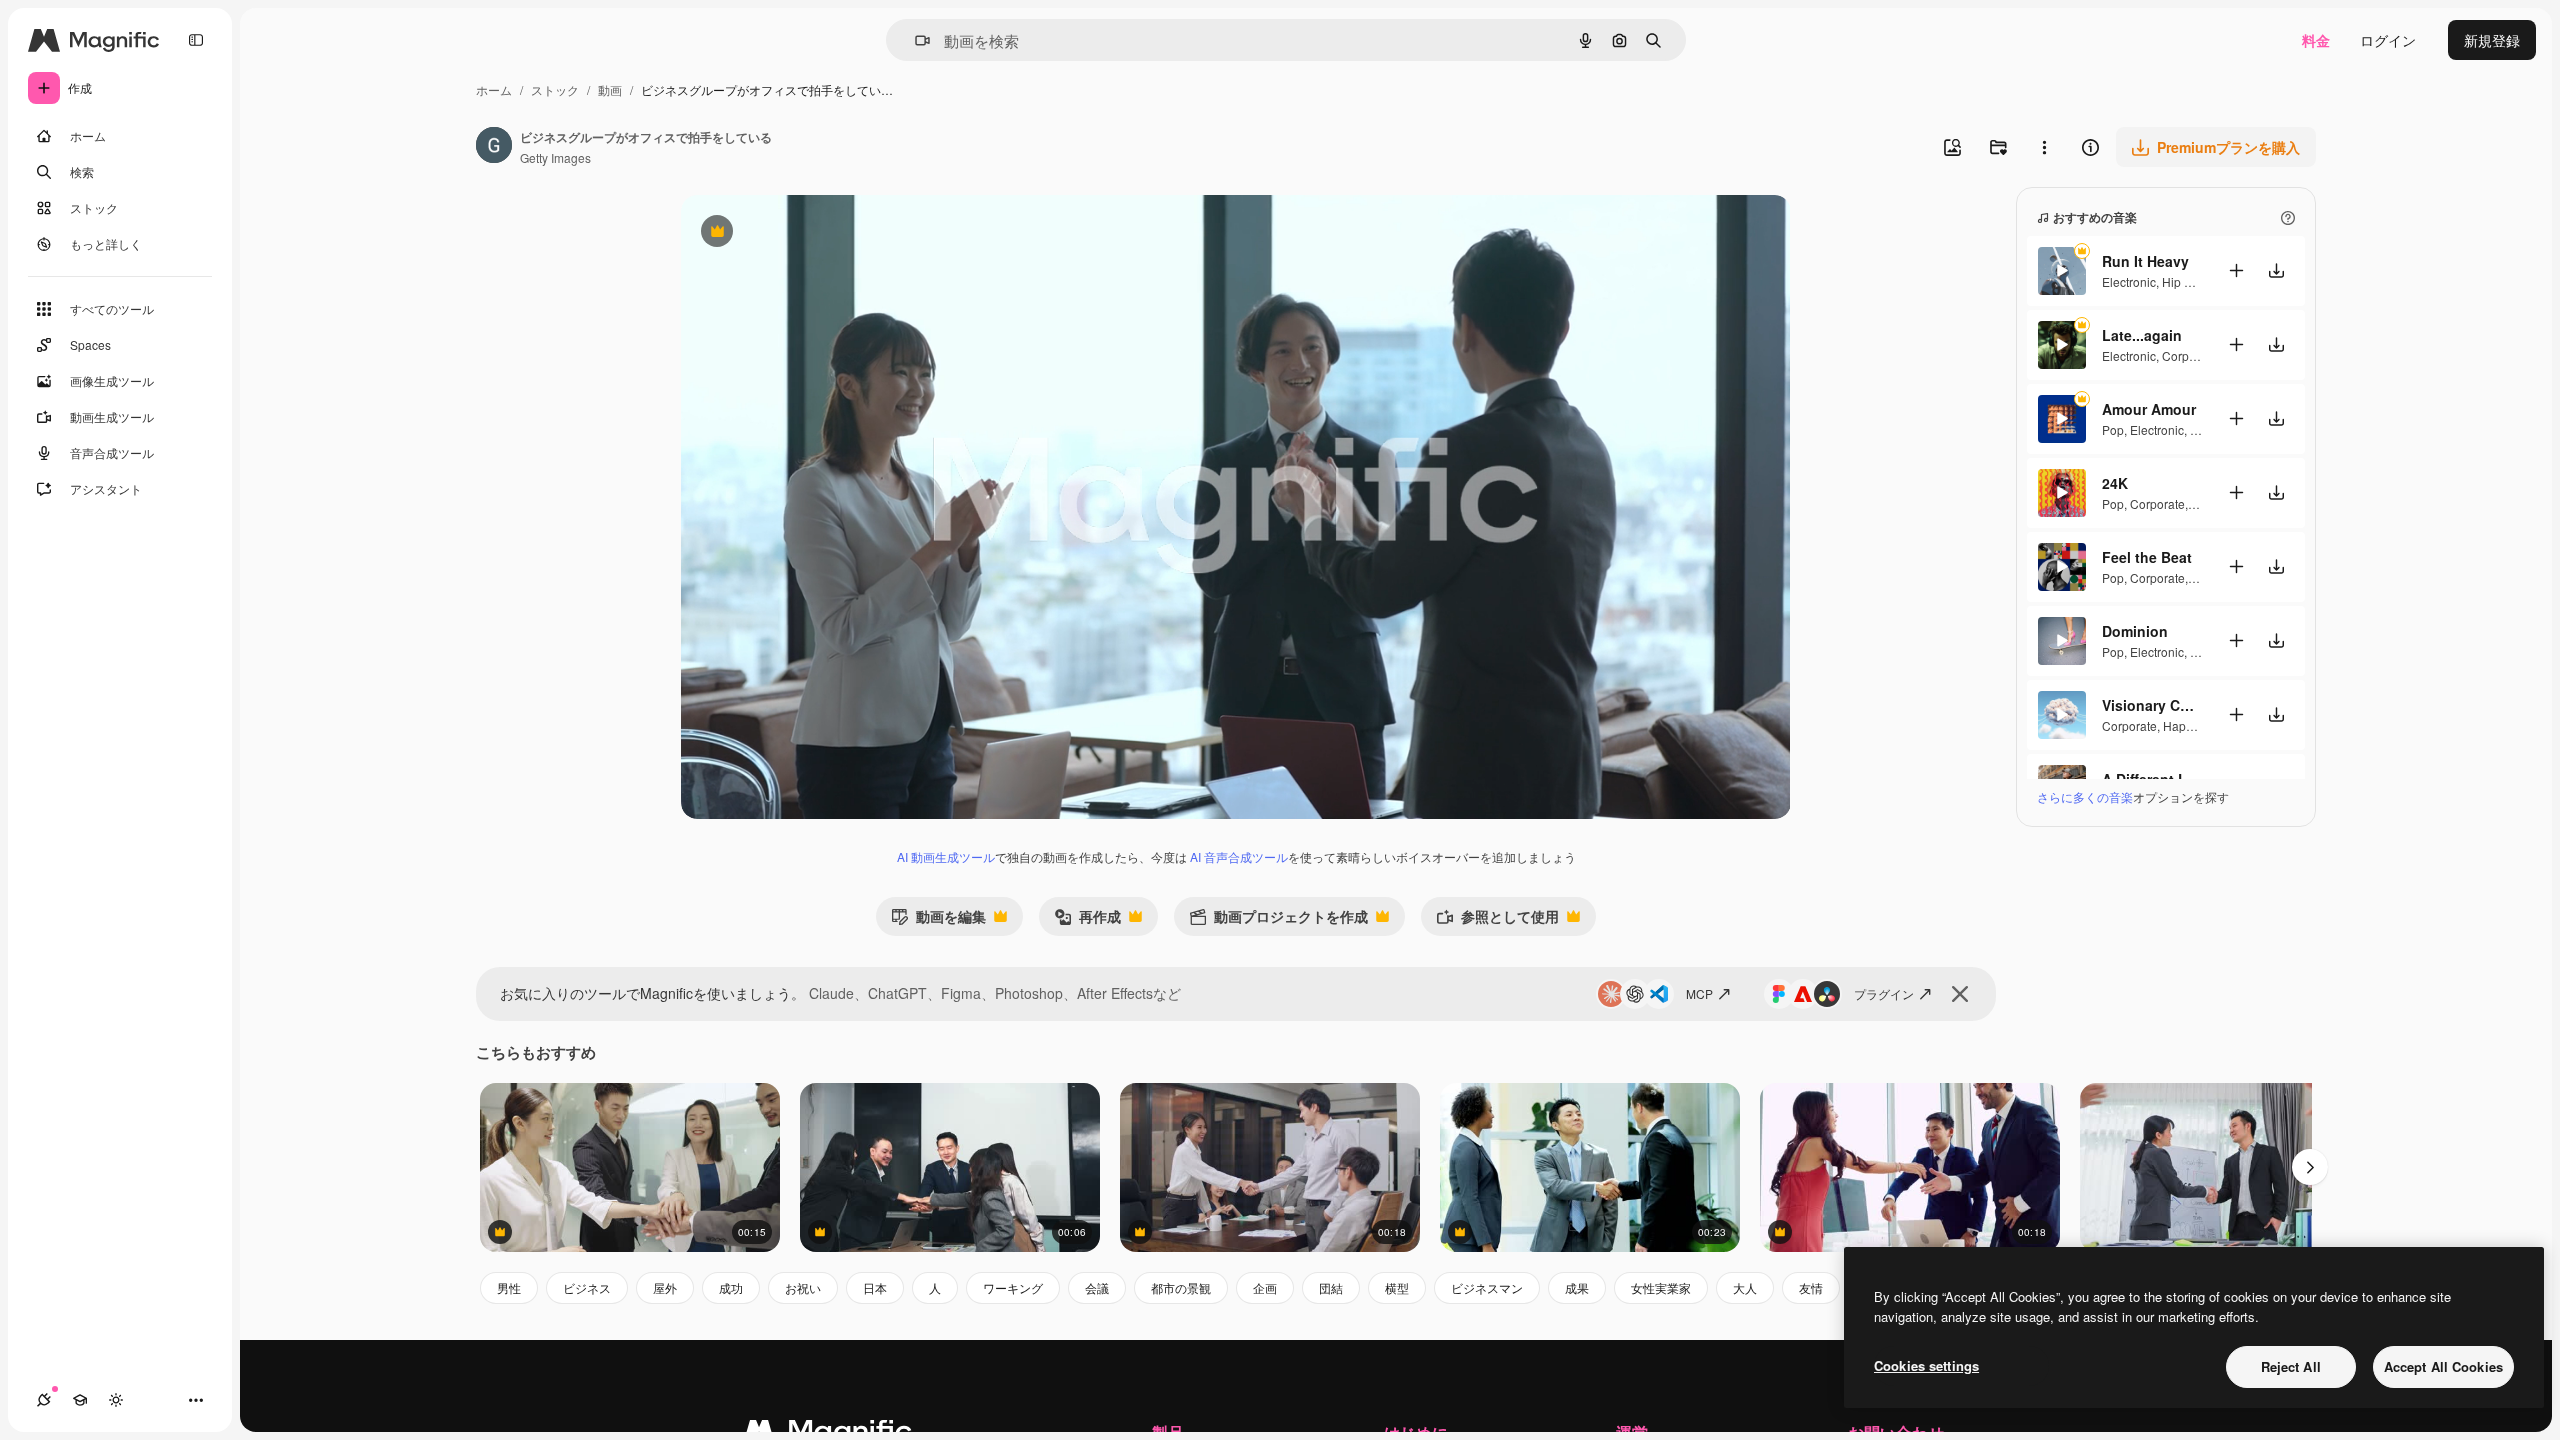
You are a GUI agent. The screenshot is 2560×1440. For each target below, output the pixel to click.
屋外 (665, 1287)
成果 (1577, 1287)
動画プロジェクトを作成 (1278, 920)
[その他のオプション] (2044, 147)
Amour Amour (2149, 409)
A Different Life (2152, 779)
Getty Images (555, 157)
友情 (1811, 1287)
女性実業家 (1661, 1287)
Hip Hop (2184, 281)
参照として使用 (1497, 920)
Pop (2113, 429)
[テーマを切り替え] (116, 1400)
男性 (509, 1287)
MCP (1699, 993)
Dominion (2135, 631)
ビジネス (587, 1287)
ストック (555, 89)
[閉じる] (1960, 994)
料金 (2316, 40)
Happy (2180, 725)
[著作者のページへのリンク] (494, 147)
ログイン (2388, 40)
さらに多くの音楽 (2085, 796)
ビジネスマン (1487, 1287)
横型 (1397, 1287)
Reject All (2291, 1366)
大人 (1745, 1287)
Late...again (2142, 335)
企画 (1265, 1287)
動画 (610, 89)
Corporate (2189, 355)
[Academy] (80, 1400)
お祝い (803, 1287)
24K (2115, 483)
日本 (875, 1287)
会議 (1097, 1287)
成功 (731, 1287)
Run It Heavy (2145, 261)
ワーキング (1013, 1287)
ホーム (494, 89)
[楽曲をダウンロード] (2276, 270)
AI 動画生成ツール (946, 856)
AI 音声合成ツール (1239, 856)
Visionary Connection (2152, 705)
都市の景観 (1181, 1287)
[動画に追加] (2236, 270)
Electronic (2129, 281)
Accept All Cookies (2443, 1366)
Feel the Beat (2147, 557)
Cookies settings (1926, 1365)
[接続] (44, 1400)
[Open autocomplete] (914, 40)
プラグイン (1884, 993)
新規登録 (2492, 40)
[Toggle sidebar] (196, 40)
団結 (1331, 1287)
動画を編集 (938, 920)
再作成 (1087, 920)
